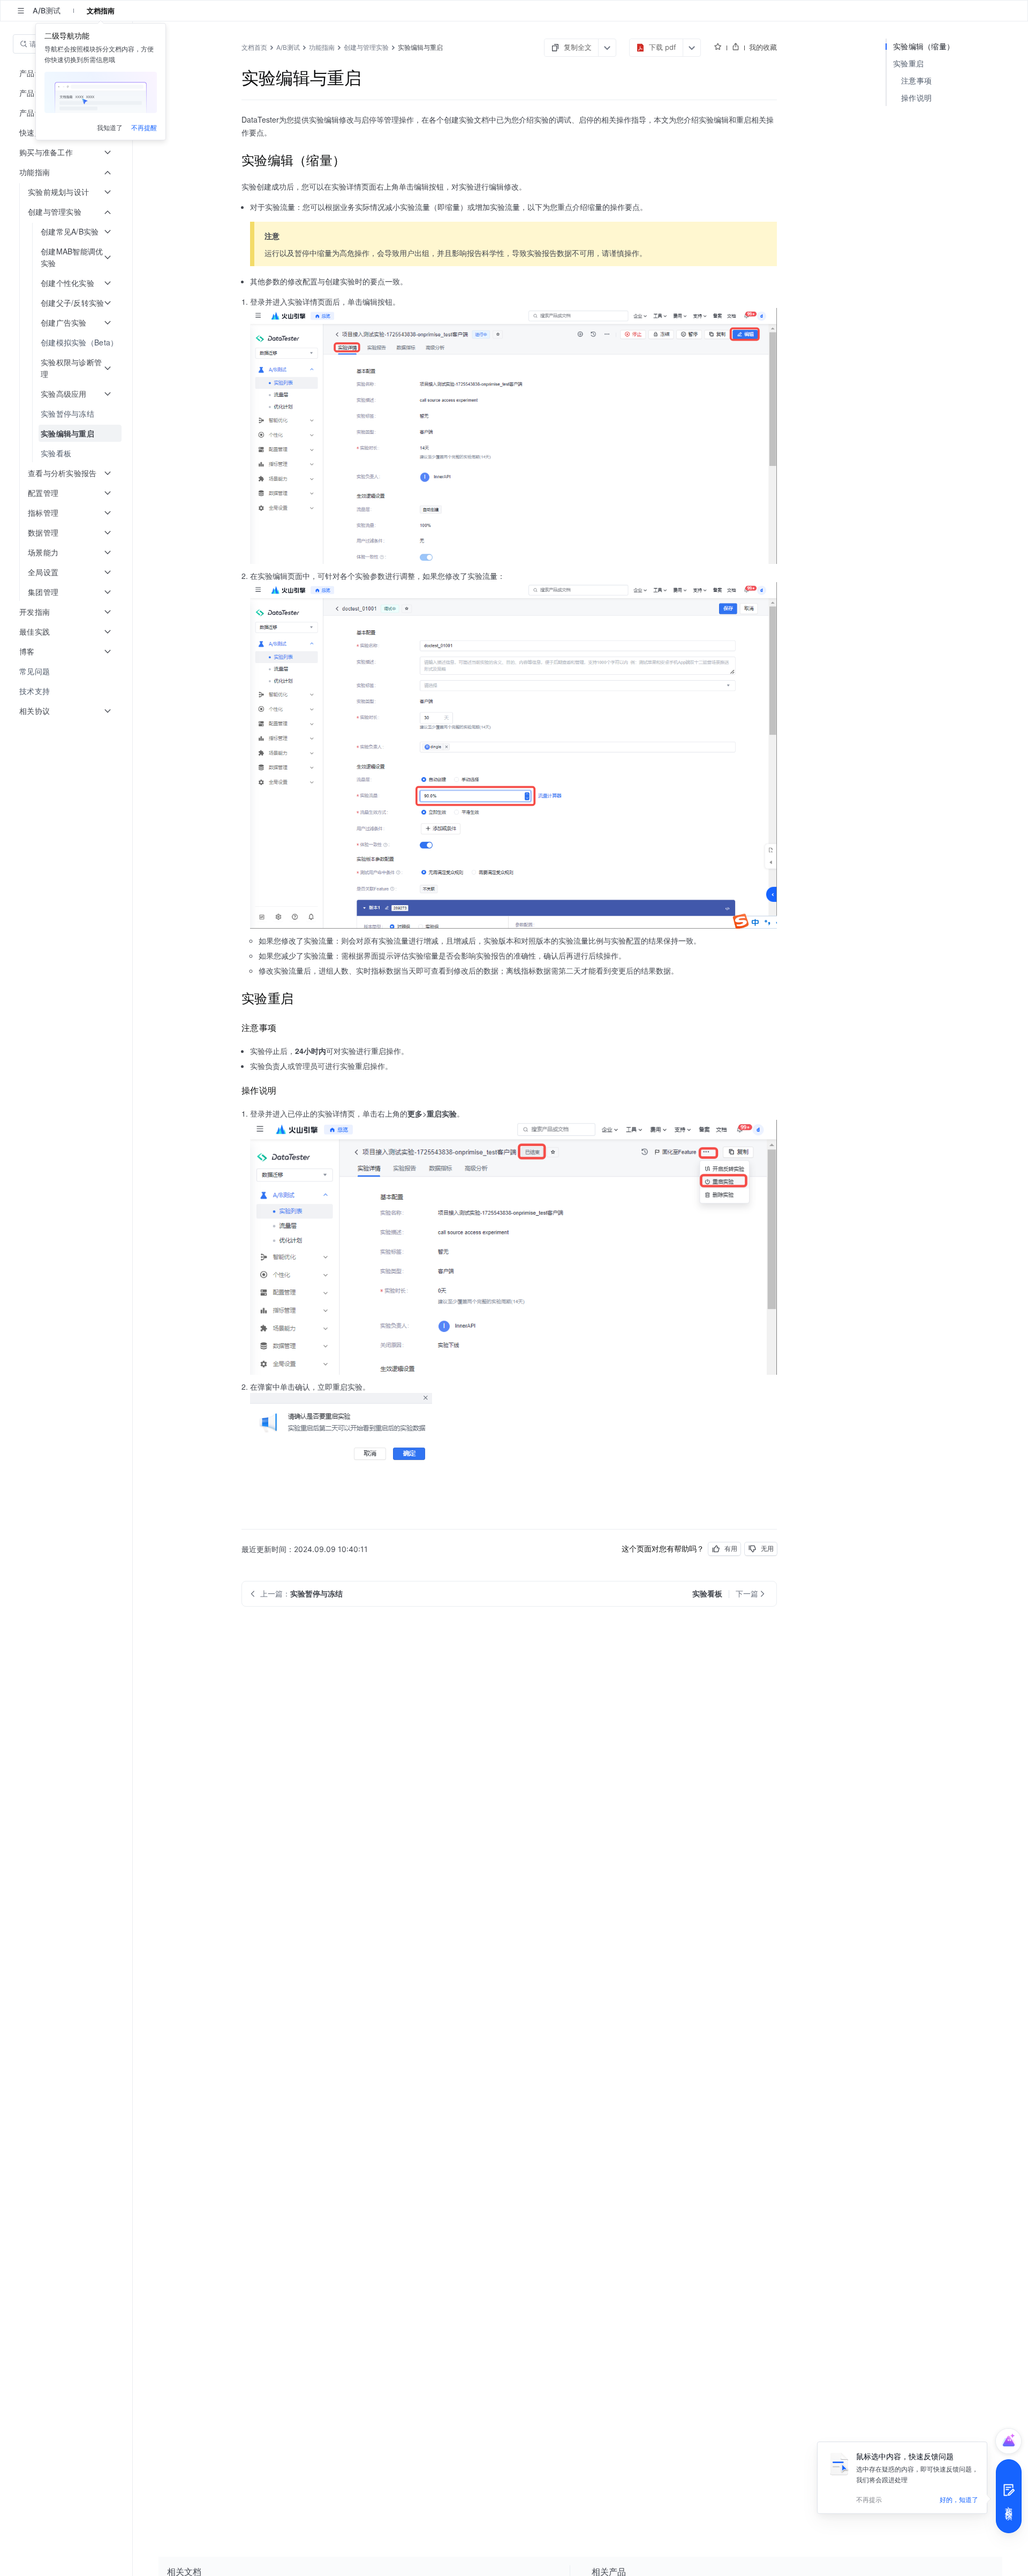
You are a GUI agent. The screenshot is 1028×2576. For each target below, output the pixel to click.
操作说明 (916, 98)
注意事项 (916, 81)
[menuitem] (67, 342)
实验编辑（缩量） (924, 46)
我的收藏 (763, 47)
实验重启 (908, 63)
